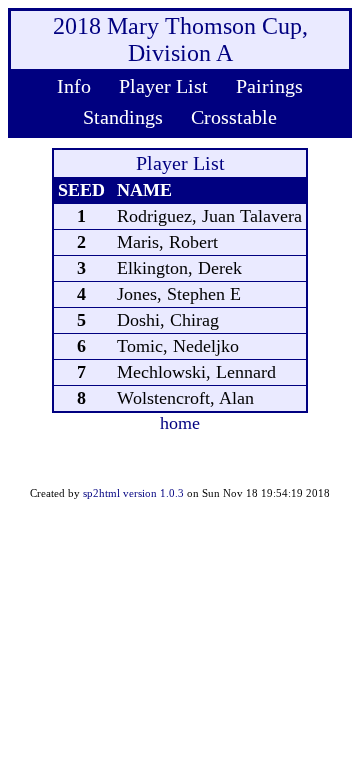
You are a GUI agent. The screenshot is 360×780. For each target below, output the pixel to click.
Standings (123, 117)
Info (74, 86)
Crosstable (234, 117)
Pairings (269, 86)
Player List (163, 86)
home (180, 423)
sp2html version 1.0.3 (133, 493)
